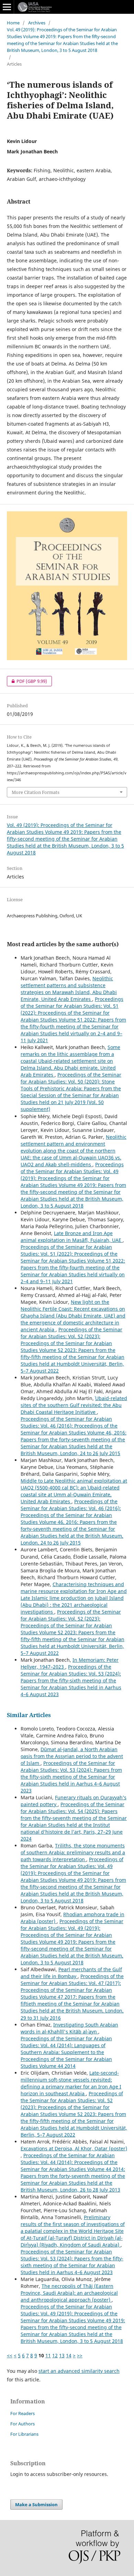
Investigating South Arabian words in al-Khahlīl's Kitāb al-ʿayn (69, 2028)
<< (10, 2355)
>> (80, 2355)
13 (62, 2355)
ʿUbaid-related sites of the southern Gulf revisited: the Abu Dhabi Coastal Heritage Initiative (74, 1405)
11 (48, 2355)
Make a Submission (36, 2504)
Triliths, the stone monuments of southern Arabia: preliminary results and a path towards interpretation (73, 1852)
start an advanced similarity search (79, 2371)
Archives (37, 23)
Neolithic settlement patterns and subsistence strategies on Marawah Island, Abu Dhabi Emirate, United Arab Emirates (69, 989)
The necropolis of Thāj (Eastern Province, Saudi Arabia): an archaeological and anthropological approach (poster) (69, 2293)
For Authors (23, 2424)
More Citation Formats (36, 792)
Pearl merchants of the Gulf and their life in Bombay (71, 1973)
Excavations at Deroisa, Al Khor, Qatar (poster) (74, 2148)
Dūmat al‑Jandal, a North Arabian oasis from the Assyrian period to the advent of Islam (72, 1756)
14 (69, 2355)
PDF (27, 681)
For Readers (23, 2413)
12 (55, 2355)
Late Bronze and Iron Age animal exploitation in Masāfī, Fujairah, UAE (72, 1237)
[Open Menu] (7, 7)
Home (13, 23)
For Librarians (24, 2434)
